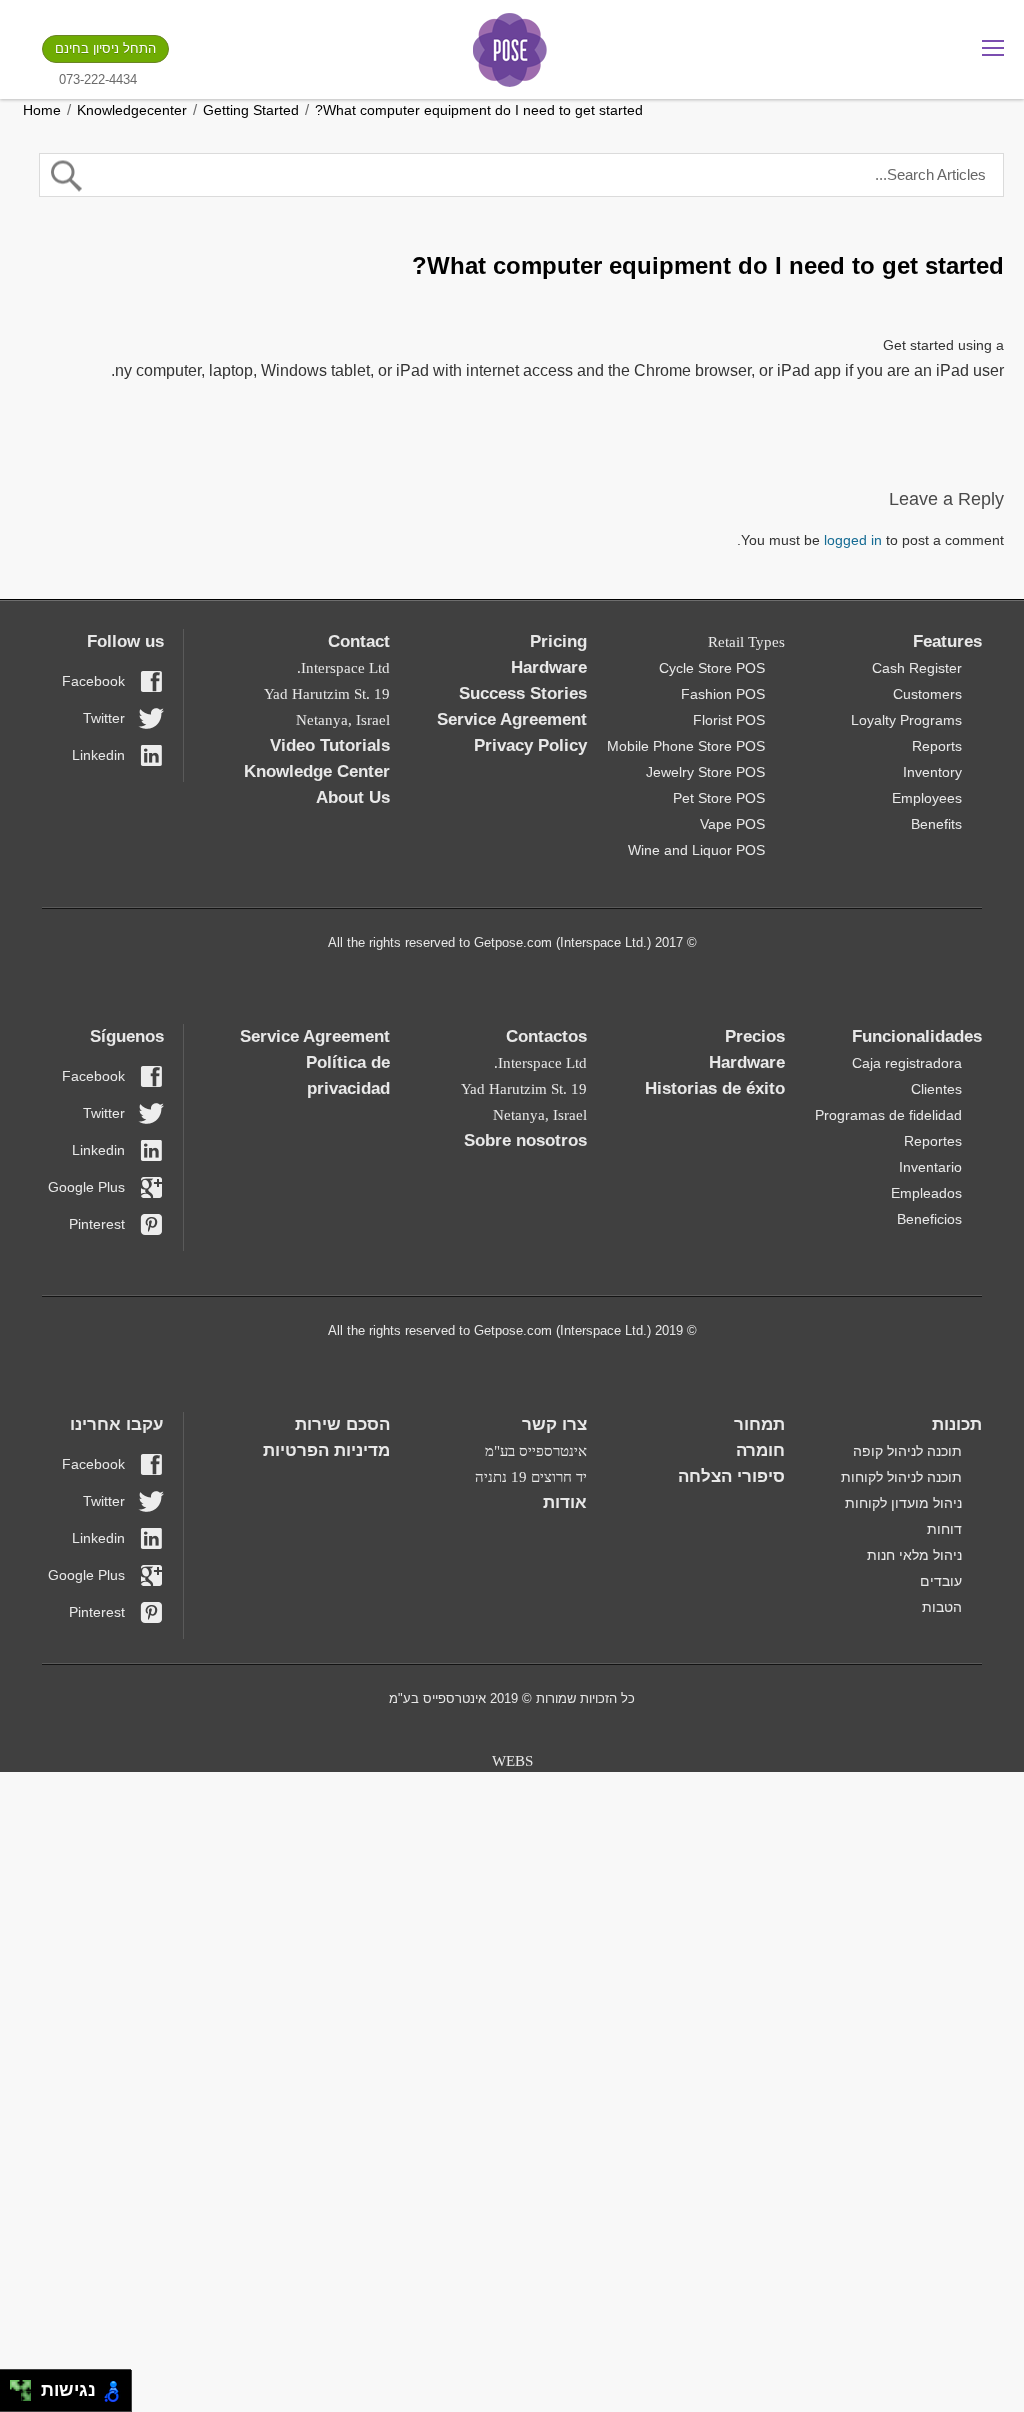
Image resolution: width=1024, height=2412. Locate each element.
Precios (755, 1036)
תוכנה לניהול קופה (907, 1451)
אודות (565, 1502)
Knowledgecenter (132, 110)
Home (42, 110)
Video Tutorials (330, 745)
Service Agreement (512, 719)
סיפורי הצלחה (731, 1476)
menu (993, 48)
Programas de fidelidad (888, 1115)
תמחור (759, 1424)
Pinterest (97, 1224)
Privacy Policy (530, 745)
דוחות (944, 1529)
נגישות (63, 2390)
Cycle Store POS (712, 668)
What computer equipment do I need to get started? (479, 110)
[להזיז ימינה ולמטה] (26, 2396)
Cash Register (917, 668)
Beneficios (929, 1219)
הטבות (942, 1607)
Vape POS (732, 824)
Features (947, 641)
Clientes (936, 1089)
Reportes (933, 1141)
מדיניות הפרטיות (326, 1450)
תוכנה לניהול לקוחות (901, 1477)
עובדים (941, 1581)
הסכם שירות (342, 1424)
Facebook (93, 681)
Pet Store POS (719, 798)
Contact (359, 641)
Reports (937, 746)
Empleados (926, 1193)
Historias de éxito (715, 1088)
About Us (353, 797)
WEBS (512, 1761)
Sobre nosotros (525, 1140)
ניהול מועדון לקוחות (903, 1503)
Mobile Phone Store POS (686, 746)
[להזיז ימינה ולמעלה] (26, 2385)
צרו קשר (554, 1424)
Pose (510, 50)
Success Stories (523, 693)
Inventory (932, 772)
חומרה (760, 1450)
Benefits (936, 824)
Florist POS (729, 720)
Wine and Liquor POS (696, 850)
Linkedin (98, 755)
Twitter (104, 718)
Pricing (558, 641)
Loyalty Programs (906, 720)
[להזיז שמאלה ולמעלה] (15, 2385)
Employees (927, 798)
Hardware (549, 667)
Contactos (546, 1036)
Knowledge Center (317, 771)
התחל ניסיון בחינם (105, 48)
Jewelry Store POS (705, 772)
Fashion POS (723, 694)
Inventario (930, 1167)
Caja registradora (907, 1063)
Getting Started (251, 110)
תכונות (957, 1424)
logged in (853, 540)
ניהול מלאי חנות (914, 1555)
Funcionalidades (917, 1036)
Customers (927, 694)
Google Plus (86, 1187)
